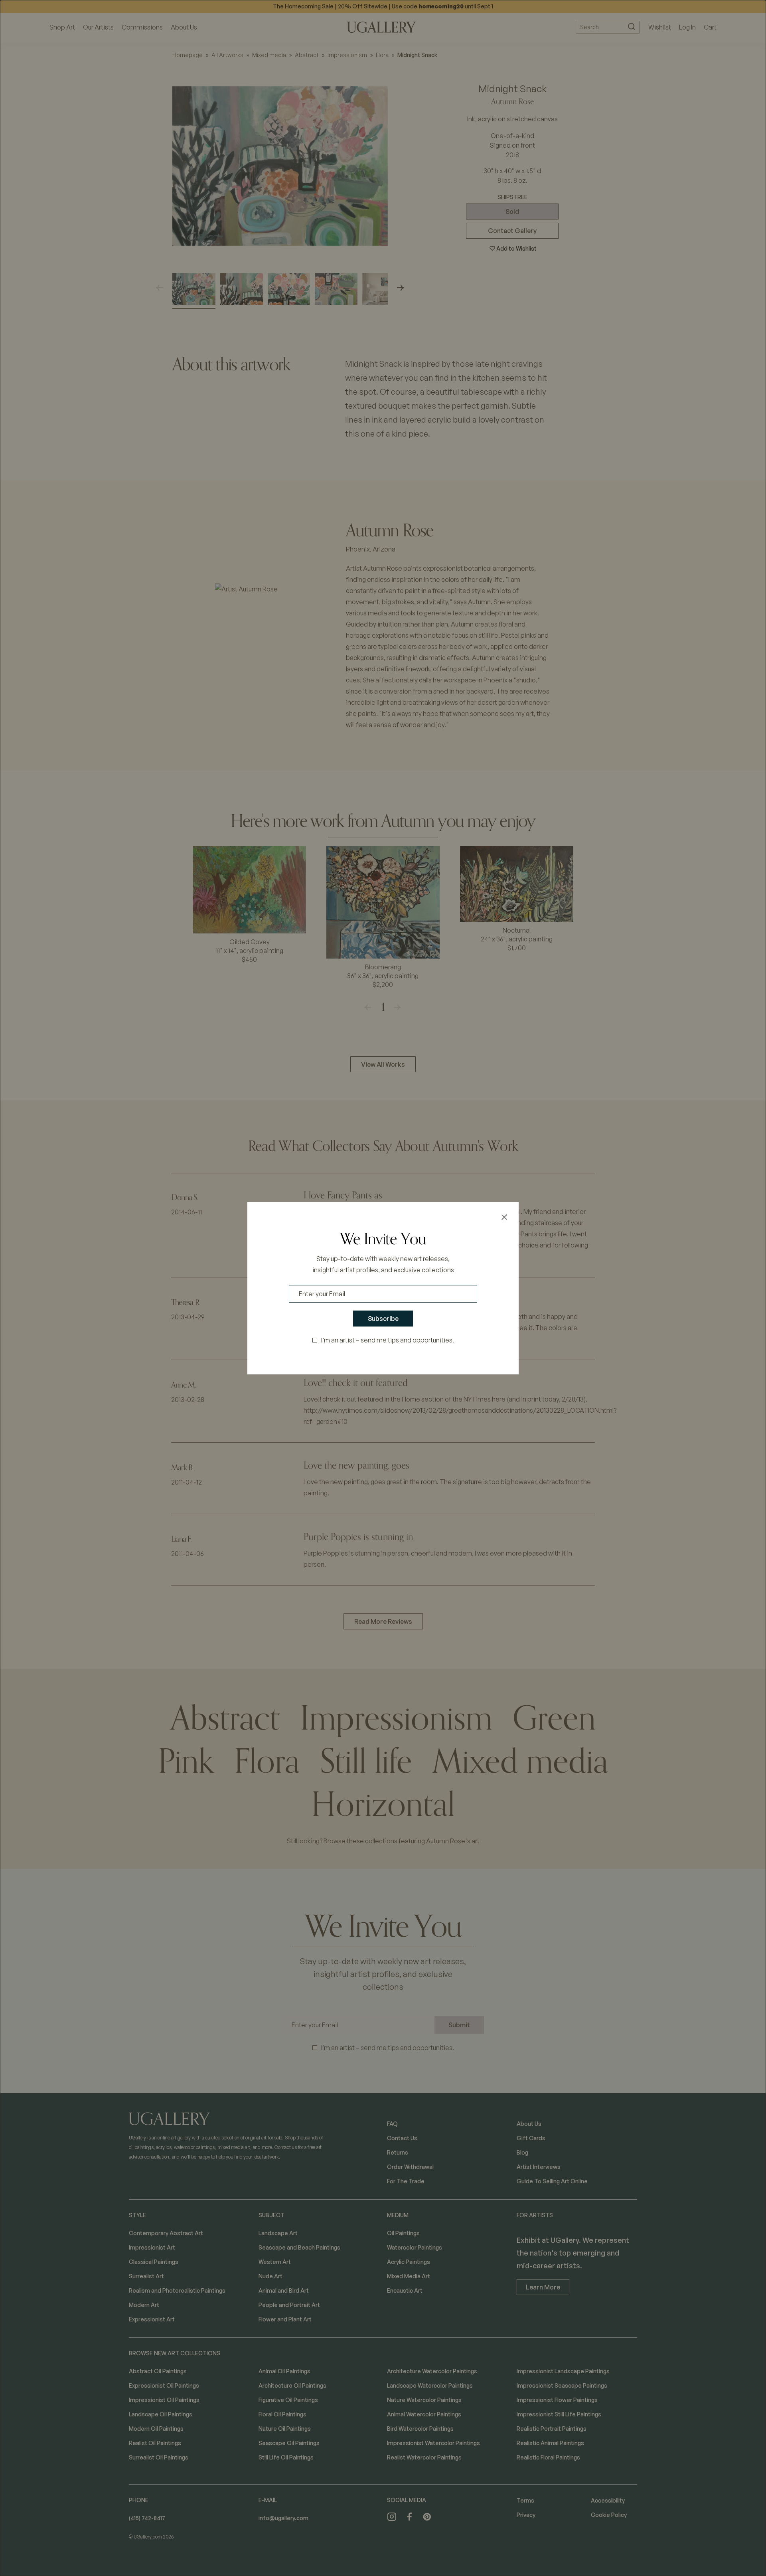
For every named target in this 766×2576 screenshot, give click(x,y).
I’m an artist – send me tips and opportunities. (388, 1340)
